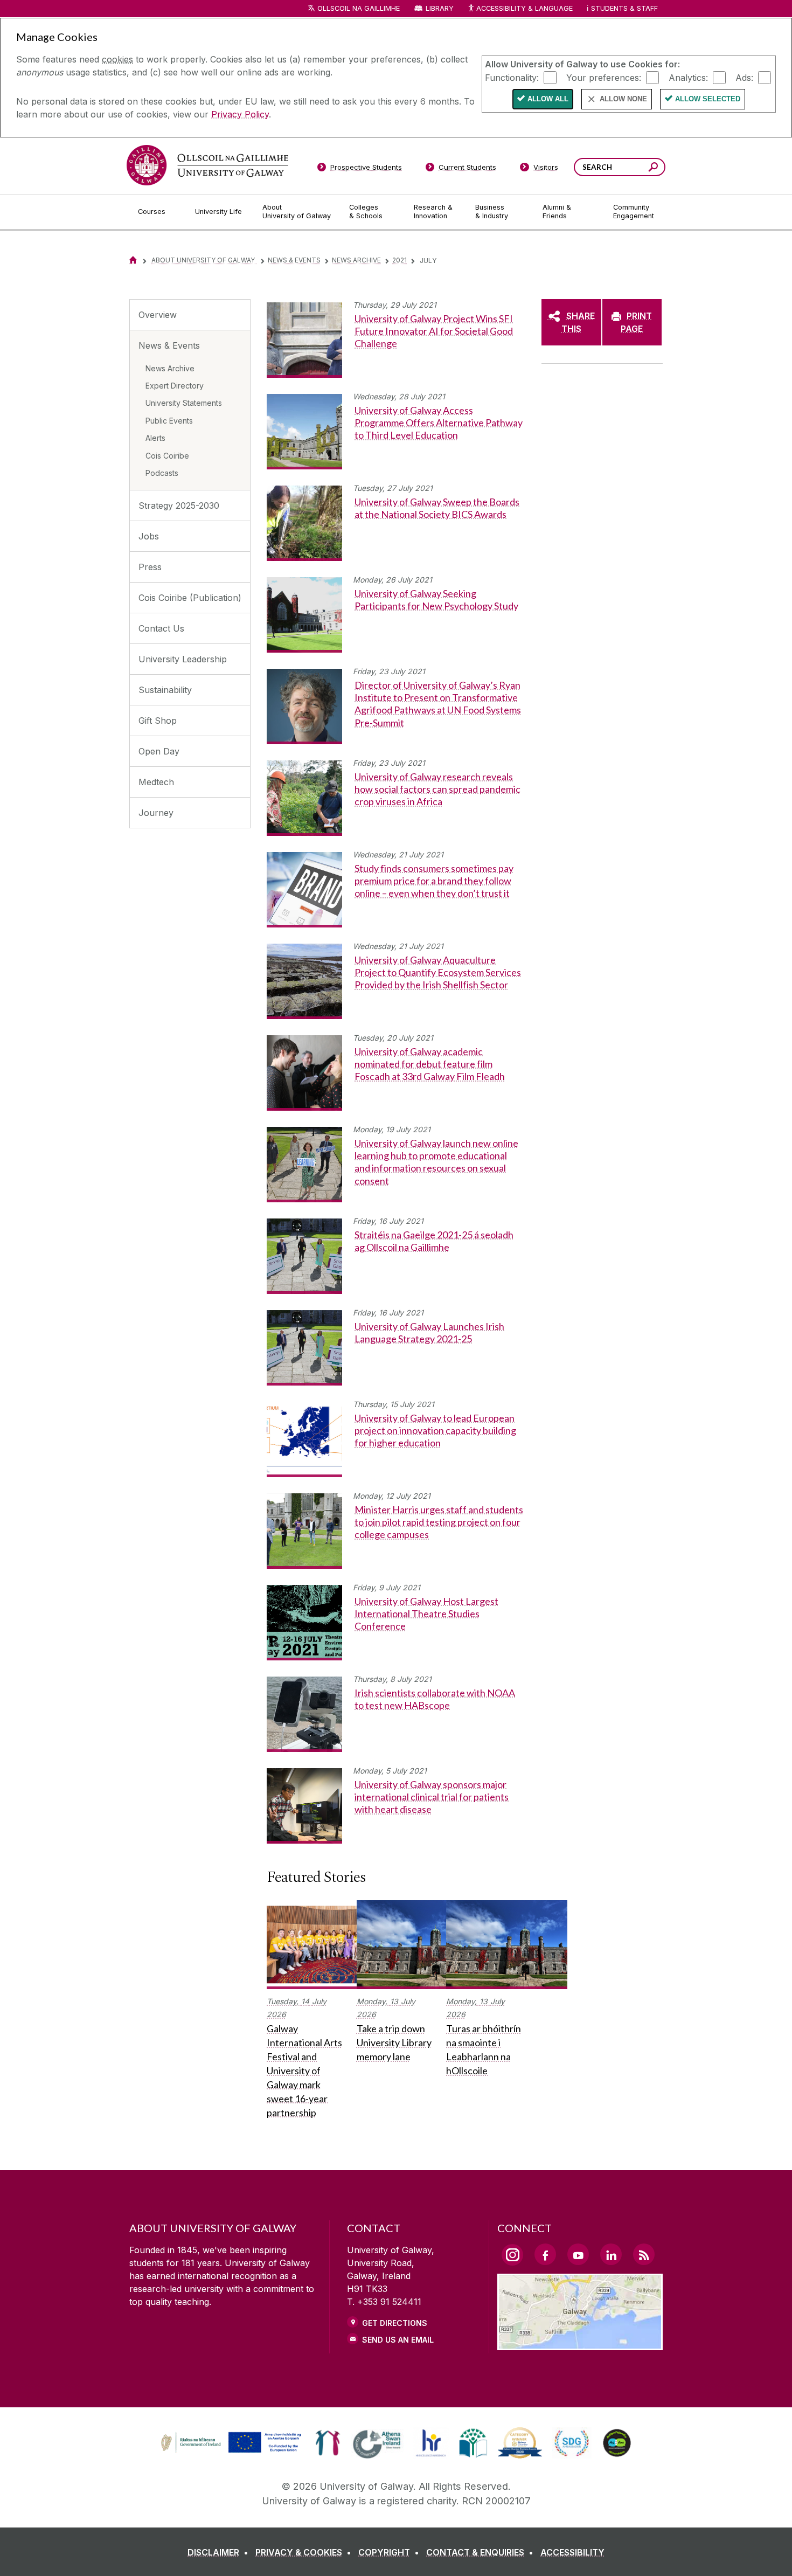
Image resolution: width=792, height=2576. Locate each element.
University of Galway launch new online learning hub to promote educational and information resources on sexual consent (436, 1162)
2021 (400, 260)
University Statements (184, 403)
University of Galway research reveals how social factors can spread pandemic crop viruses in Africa (437, 789)
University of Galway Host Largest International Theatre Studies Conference (426, 1614)
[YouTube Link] (578, 2254)
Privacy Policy (240, 114)
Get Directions (395, 2323)
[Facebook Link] (545, 2254)
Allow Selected (708, 99)
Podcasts (162, 473)
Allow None (623, 99)
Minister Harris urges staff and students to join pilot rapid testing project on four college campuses (439, 1522)
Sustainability (165, 690)
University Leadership (183, 659)
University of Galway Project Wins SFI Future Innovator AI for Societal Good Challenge (434, 331)
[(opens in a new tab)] (232, 2452)
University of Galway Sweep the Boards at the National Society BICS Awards (437, 508)
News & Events (294, 260)
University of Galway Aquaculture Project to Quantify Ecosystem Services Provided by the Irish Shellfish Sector (438, 972)
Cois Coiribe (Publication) (190, 598)
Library (440, 8)
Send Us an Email (398, 2340)
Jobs (149, 536)
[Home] (133, 260)
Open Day (159, 751)
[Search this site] (653, 168)
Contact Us (161, 628)
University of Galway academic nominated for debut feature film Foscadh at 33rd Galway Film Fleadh (430, 1064)
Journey (156, 813)
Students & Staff (624, 8)
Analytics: (688, 77)
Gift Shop (158, 721)
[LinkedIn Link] (611, 2254)
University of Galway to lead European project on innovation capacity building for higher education (435, 1431)
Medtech (156, 782)
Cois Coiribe (167, 456)
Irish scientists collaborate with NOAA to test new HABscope (435, 1699)
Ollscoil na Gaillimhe (359, 8)
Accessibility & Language (524, 8)
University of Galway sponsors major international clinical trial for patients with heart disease (432, 1797)
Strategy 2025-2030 (179, 505)
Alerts (155, 438)
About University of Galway (204, 260)
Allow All (548, 99)
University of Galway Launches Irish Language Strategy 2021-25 (429, 1332)
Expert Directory (175, 386)
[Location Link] (580, 2344)
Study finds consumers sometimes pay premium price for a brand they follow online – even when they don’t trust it (434, 881)
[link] (230, 2443)
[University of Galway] (207, 165)
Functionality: (512, 77)
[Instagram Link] (512, 2255)
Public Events (169, 421)
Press (150, 567)
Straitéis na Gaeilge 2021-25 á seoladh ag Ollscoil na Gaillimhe (434, 1241)
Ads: (744, 77)
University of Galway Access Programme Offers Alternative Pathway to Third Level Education (439, 423)
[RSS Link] (644, 2254)
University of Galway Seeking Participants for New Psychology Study (436, 600)
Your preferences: (604, 77)
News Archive (356, 260)
